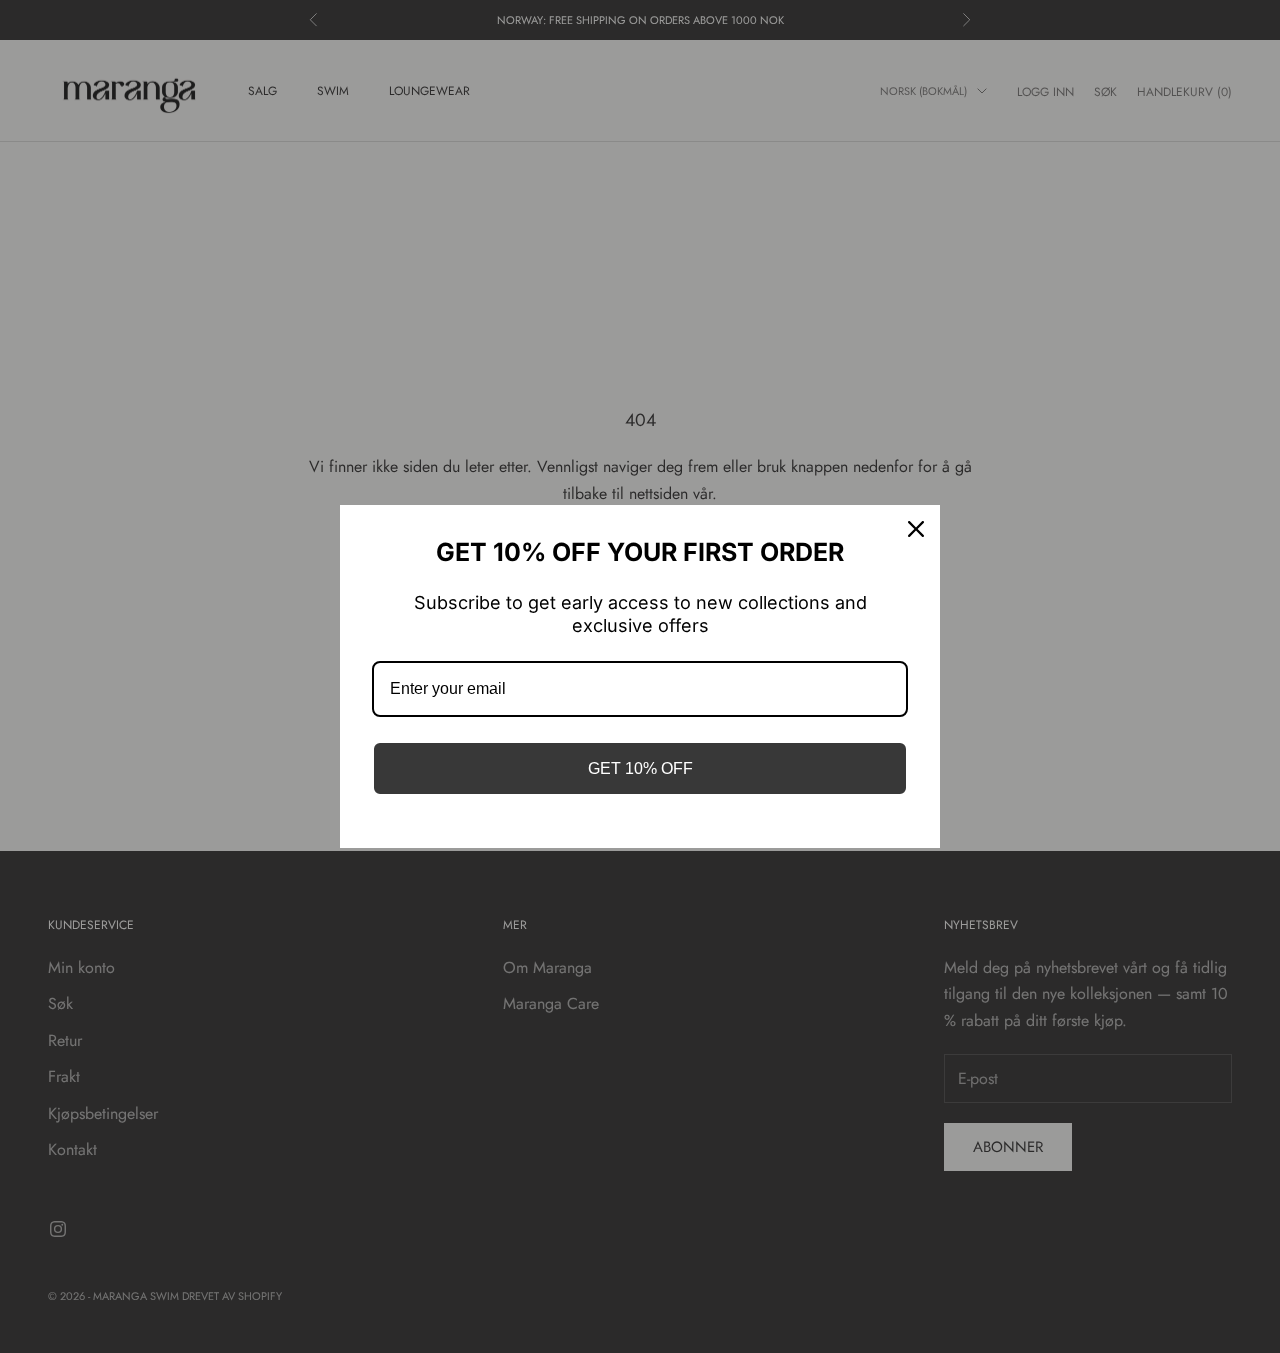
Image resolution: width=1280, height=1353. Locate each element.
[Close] (916, 529)
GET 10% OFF (640, 768)
